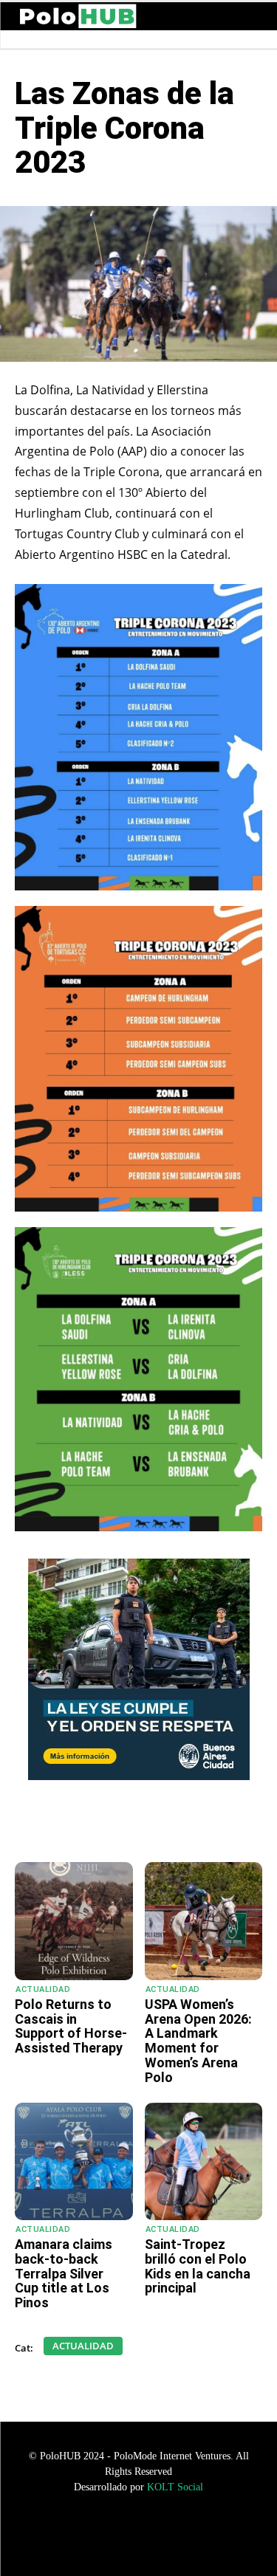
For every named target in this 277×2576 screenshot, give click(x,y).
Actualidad (43, 1989)
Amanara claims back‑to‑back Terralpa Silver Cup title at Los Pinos (64, 2273)
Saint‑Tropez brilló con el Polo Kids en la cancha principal (198, 2266)
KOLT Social (175, 2487)
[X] (144, 1825)
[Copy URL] (212, 1825)
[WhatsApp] (76, 1825)
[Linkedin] (178, 1825)
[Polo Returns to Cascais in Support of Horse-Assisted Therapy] (74, 1921)
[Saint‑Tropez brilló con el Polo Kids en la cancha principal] (204, 2162)
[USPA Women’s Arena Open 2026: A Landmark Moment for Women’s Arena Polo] (204, 1921)
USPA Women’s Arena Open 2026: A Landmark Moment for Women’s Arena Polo (198, 2041)
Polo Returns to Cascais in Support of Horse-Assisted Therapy (71, 2026)
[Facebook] (110, 1825)
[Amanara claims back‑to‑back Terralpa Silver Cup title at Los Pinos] (74, 2162)
